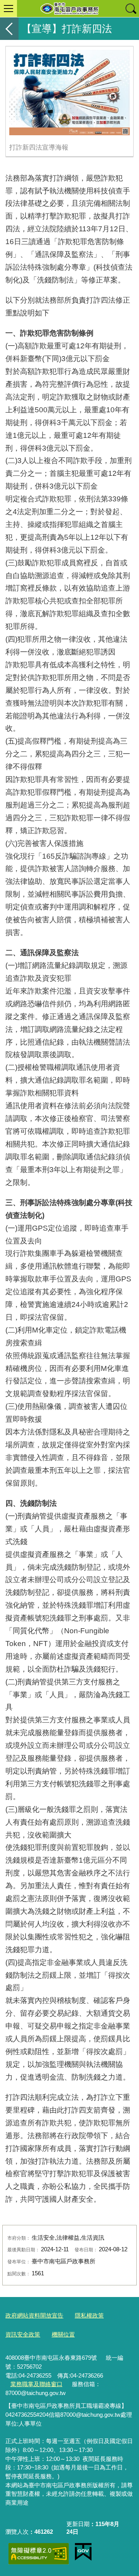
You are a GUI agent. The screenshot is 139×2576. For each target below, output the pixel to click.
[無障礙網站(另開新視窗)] (39, 2554)
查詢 (131, 9)
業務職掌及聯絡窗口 (36, 2384)
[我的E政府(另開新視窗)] (83, 2552)
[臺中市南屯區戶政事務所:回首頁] (69, 9)
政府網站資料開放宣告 (34, 2315)
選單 (8, 9)
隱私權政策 (89, 2315)
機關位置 (63, 2334)
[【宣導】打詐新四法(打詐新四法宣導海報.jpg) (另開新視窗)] (69, 93)
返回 (9, 29)
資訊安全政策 (23, 2334)
